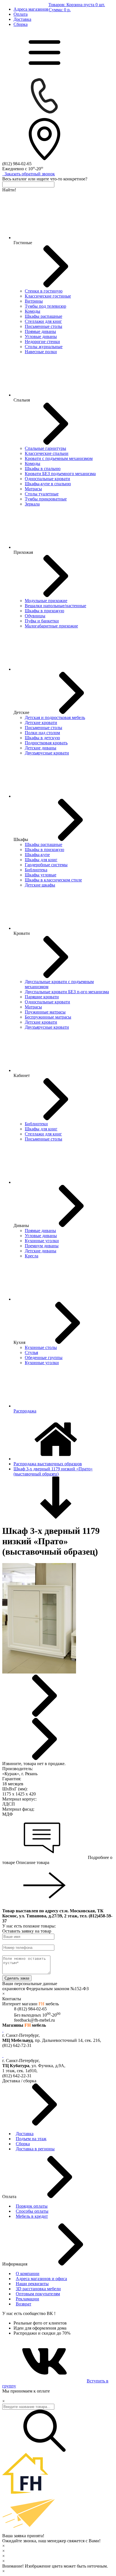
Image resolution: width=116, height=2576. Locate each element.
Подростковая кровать (46, 743)
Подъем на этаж (31, 2139)
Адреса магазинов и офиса (41, 2279)
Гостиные (23, 243)
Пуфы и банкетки (42, 621)
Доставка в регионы (35, 2149)
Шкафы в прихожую (44, 611)
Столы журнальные (44, 347)
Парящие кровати (42, 997)
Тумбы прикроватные (46, 499)
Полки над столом (42, 733)
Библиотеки (36, 1124)
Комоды (33, 311)
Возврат (24, 2304)
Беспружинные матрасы (48, 1017)
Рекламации (27, 2299)
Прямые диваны (40, 331)
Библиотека (36, 870)
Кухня (19, 1342)
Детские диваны (41, 748)
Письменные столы (43, 326)
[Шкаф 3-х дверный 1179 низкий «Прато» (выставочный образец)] (39, 1672)
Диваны (21, 1225)
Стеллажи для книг (43, 321)
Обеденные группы (44, 1358)
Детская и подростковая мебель (55, 717)
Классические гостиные (48, 296)
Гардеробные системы (46, 865)
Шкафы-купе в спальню (48, 484)
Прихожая (23, 552)
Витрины (34, 301)
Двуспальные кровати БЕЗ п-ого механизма (67, 992)
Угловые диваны (41, 336)
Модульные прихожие (46, 601)
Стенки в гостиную (44, 291)
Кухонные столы (41, 1347)
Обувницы (35, 616)
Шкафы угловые (41, 875)
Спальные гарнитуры (45, 448)
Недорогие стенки (42, 342)
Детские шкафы (40, 885)
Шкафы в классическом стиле (53, 880)
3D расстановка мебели (38, 2289)
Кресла (32, 1256)
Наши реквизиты (32, 2284)
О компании (28, 2274)
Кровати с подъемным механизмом (59, 458)
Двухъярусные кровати (47, 753)
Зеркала (32, 504)
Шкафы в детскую (42, 738)
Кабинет (22, 1075)
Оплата (21, 14)
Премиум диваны (42, 1246)
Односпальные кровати (47, 479)
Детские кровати (41, 723)
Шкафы (21, 839)
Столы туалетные (42, 494)
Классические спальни (47, 453)
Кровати (22, 933)
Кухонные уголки (42, 1241)
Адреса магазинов (31, 9)
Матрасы (33, 489)
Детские (21, 712)
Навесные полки (41, 352)
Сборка (21, 24)
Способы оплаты (32, 2211)
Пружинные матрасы (45, 1012)
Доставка (22, 19)
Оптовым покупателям (38, 2294)
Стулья (31, 1352)
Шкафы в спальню (43, 469)
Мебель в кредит (32, 2216)
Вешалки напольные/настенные (55, 606)
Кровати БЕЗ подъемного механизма (60, 474)
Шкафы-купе (37, 855)
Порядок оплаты (32, 2206)
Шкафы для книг (41, 860)
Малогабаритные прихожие (51, 626)
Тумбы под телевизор (45, 306)
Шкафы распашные (43, 316)
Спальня (22, 400)
